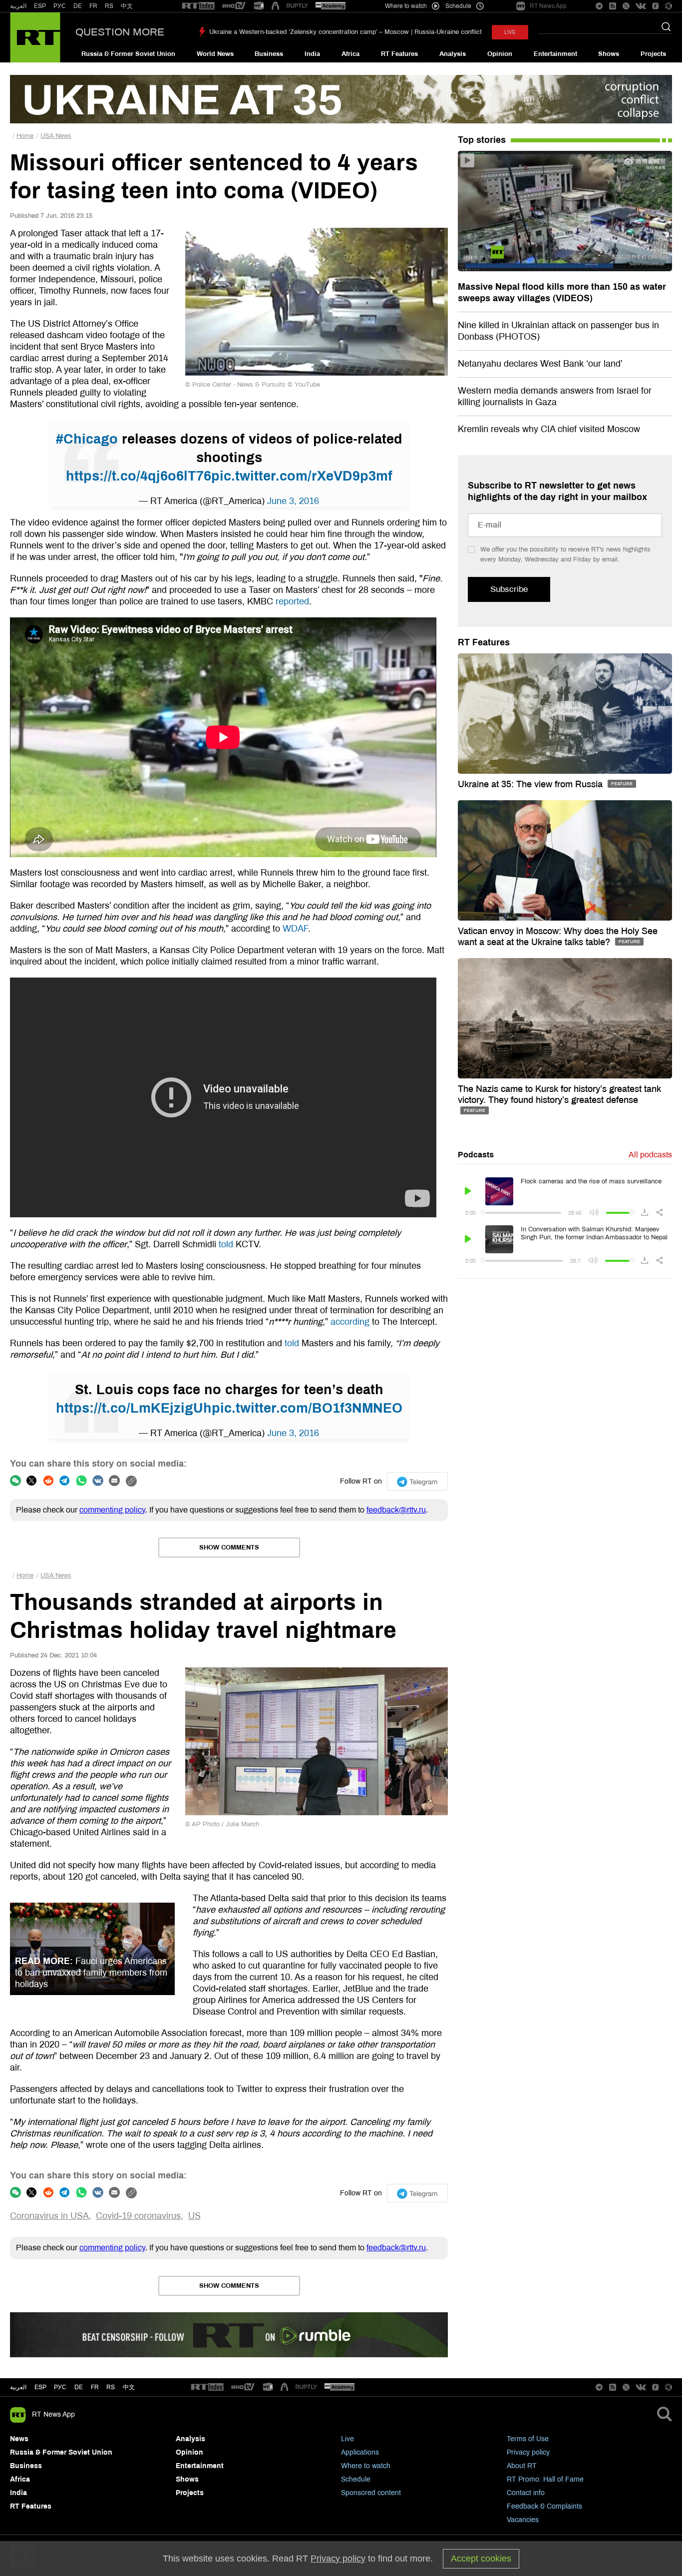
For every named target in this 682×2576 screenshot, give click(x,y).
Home (25, 136)
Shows (609, 54)
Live (347, 2439)
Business (269, 54)
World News (215, 54)
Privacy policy (528, 2452)
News (19, 2439)
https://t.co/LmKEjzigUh (134, 1408)
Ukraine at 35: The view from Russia (531, 784)
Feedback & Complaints (544, 2506)
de (79, 2387)
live (510, 32)
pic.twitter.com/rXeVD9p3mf (302, 476)
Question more (120, 32)
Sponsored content (371, 2493)
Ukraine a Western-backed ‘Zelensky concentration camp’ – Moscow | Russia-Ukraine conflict (345, 32)
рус (60, 2387)
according (350, 1322)
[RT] (198, 6)
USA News (56, 136)
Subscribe (509, 589)
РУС (60, 6)
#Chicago (87, 439)
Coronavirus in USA (49, 2216)
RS (109, 6)
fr (95, 2387)
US (194, 2216)
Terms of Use (528, 2439)
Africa (350, 54)
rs (111, 2387)
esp (40, 2387)
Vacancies (523, 2520)
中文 (127, 6)
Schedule (356, 2479)
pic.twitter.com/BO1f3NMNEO (307, 1408)
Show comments (229, 1547)
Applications (360, 2452)
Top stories (482, 140)
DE (78, 6)
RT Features (399, 54)
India (312, 54)
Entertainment (555, 54)
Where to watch (366, 2466)
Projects (653, 54)
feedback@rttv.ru (396, 1510)
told (226, 1244)
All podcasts (650, 1155)
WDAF (295, 929)
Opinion (500, 54)
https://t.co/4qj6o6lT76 (139, 476)
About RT (522, 2466)
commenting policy (112, 1510)
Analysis (453, 54)
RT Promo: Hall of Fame (545, 2479)
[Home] (35, 37)
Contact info (526, 2493)
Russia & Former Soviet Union (128, 54)
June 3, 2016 (293, 501)
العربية (18, 6)
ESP (40, 6)
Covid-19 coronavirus (138, 2216)
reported (292, 601)
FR (93, 6)
